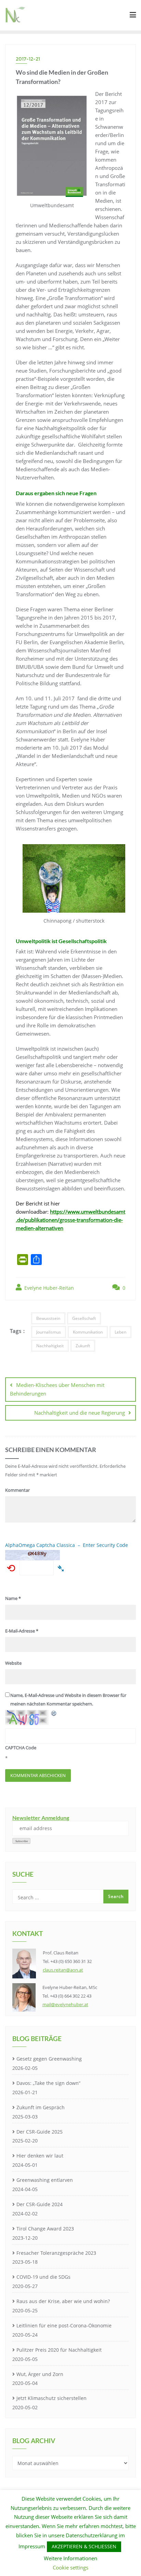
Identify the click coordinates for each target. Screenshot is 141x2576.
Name (13, 1598)
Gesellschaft (84, 1318)
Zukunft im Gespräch (41, 2107)
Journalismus (49, 1332)
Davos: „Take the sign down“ (48, 2083)
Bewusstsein (48, 1318)
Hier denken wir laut (40, 2156)
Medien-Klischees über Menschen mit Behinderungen (57, 1389)
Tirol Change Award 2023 (45, 2229)
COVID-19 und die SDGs (43, 2277)
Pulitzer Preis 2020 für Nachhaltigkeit (59, 2350)
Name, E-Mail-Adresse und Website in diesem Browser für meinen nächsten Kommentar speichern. (68, 1699)
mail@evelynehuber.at (65, 2004)
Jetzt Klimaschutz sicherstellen (52, 2398)
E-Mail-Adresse (22, 1631)
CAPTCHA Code (21, 1748)
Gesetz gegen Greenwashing (49, 2059)
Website (13, 1663)
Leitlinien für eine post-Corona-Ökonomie (64, 2325)
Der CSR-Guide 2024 (40, 2204)
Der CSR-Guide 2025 (40, 2132)
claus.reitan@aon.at (63, 1970)
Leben (120, 1332)
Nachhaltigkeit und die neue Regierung (80, 1413)
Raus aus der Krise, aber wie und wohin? (63, 2301)
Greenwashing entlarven (45, 2180)
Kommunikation (88, 1332)
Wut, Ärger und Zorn (40, 2374)
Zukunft (83, 1346)
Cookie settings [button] (70, 2567)
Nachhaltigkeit (50, 1346)
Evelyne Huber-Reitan (48, 1288)
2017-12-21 (28, 59)
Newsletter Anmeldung (41, 1818)
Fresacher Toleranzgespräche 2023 (56, 2253)
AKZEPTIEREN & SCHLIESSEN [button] (84, 2546)
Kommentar (17, 1490)
